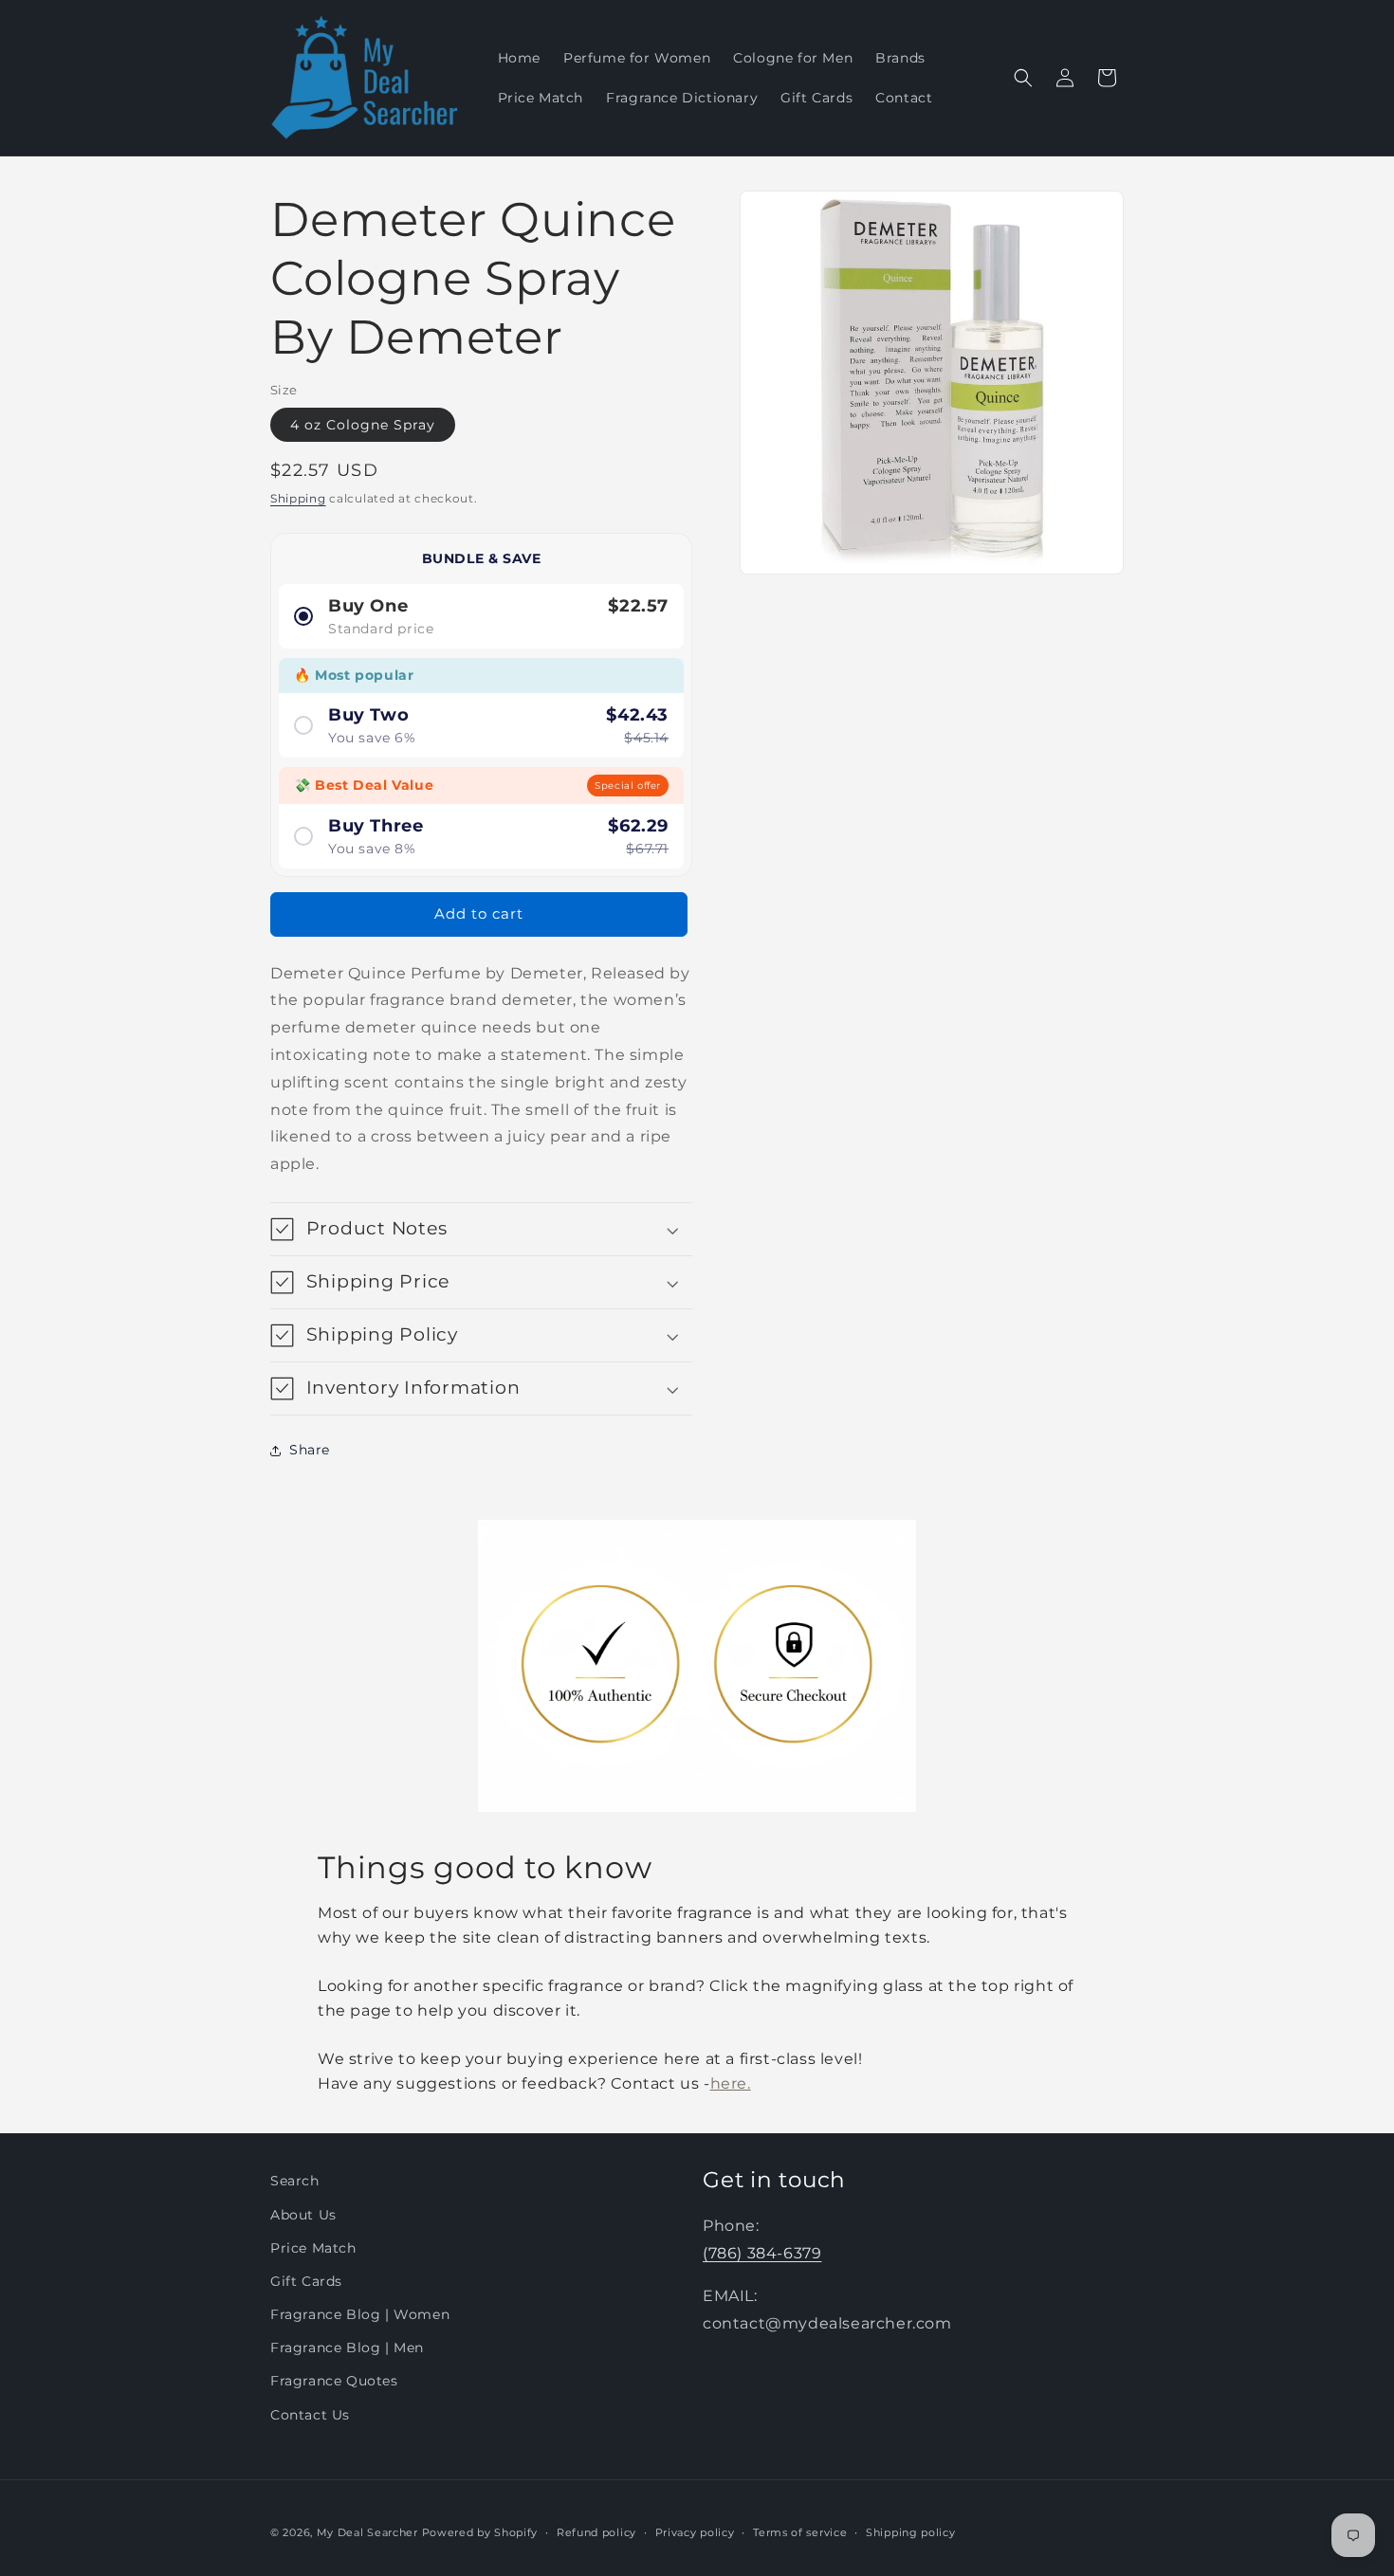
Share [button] (310, 1450)
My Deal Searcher (367, 2532)
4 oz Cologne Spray (363, 425)
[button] (1023, 78)
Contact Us (310, 2415)
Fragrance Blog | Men (347, 2348)
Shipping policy (911, 2532)
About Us (303, 2214)
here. (731, 2083)
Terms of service (800, 2532)
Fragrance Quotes (334, 2381)
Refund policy (596, 2532)
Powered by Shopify (480, 2532)
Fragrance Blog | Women (360, 2314)
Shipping (298, 498)
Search (295, 2181)
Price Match (313, 2248)
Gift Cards (306, 2281)
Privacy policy (695, 2532)
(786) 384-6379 (762, 2253)
